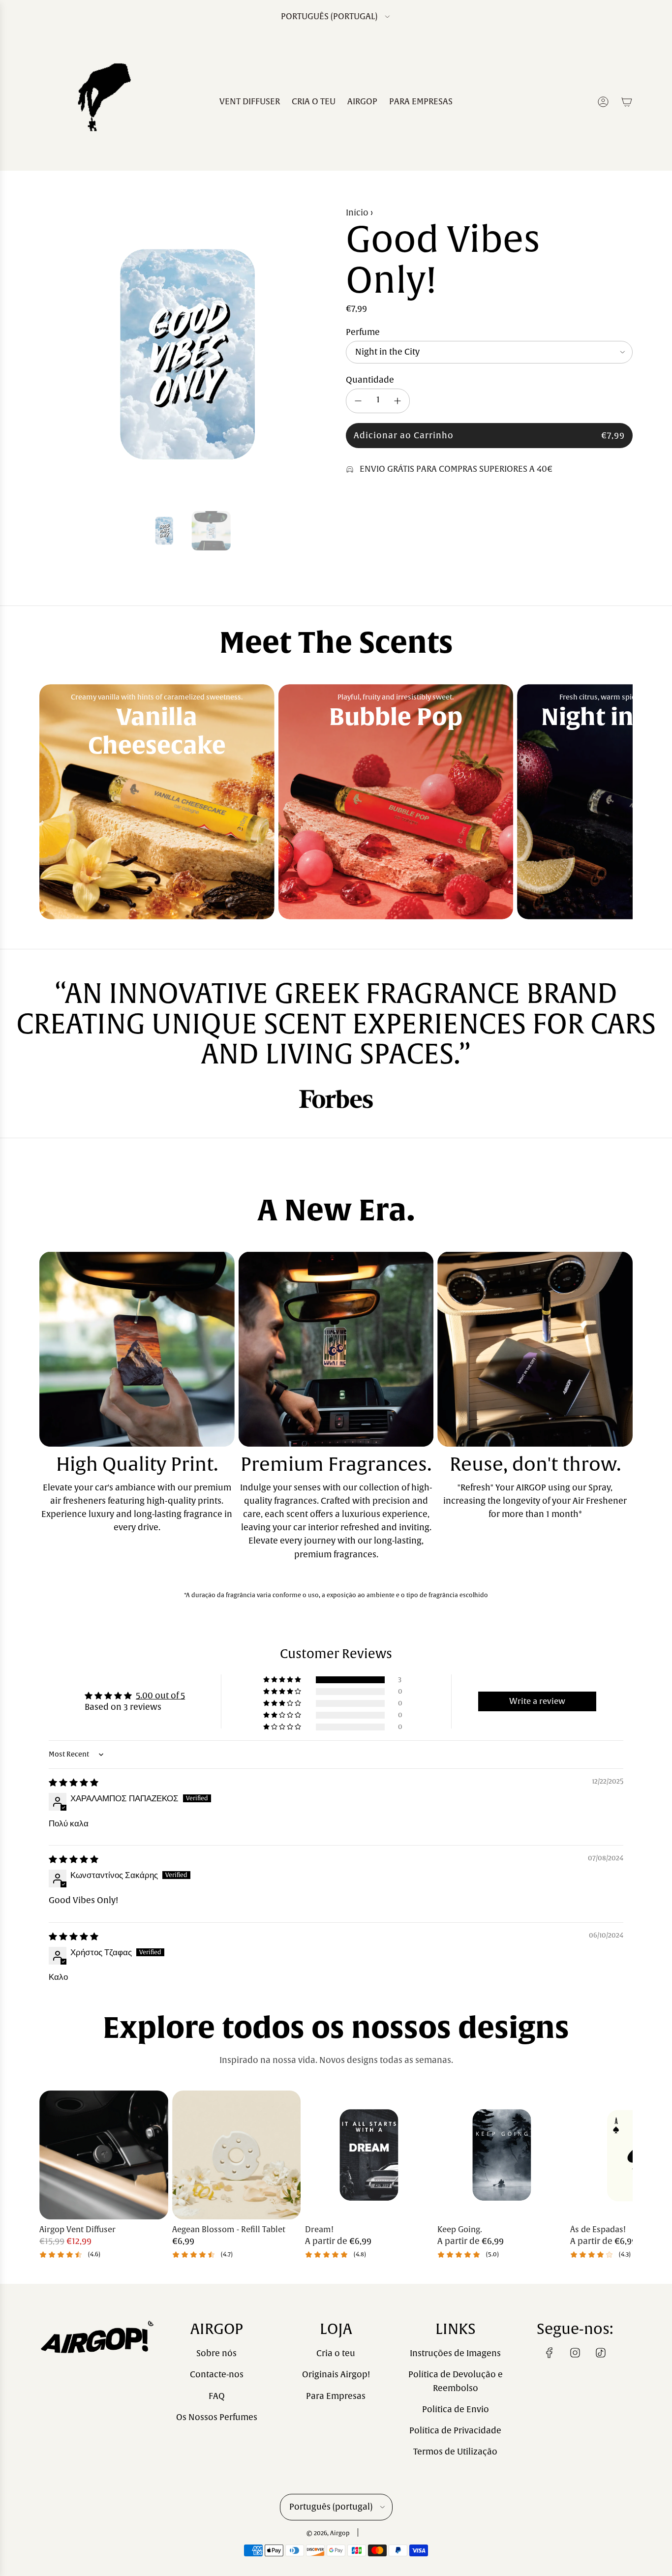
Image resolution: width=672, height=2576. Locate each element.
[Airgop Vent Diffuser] (104, 2155)
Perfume (363, 332)
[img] (74, 1783)
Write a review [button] (537, 1701)
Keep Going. (460, 2230)
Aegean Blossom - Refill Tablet (229, 2230)
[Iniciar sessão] (603, 102)
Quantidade (370, 380)
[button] (50, 355)
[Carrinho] (627, 102)
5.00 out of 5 (160, 1696)
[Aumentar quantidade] (397, 401)
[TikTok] (601, 2353)
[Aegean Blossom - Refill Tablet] (237, 2155)
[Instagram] (575, 2353)
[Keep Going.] (502, 2155)
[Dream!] (369, 2155)
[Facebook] (550, 2353)
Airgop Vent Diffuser (77, 2230)
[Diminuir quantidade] (358, 401)
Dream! (319, 2230)
